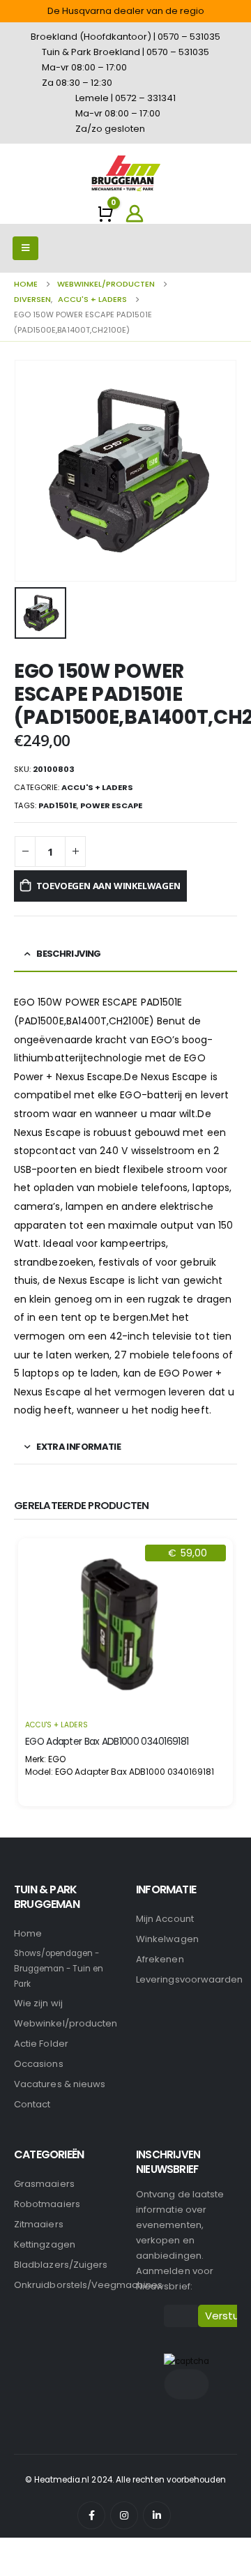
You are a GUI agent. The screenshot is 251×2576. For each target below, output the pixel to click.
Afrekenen (160, 1959)
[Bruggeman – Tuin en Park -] (125, 173)
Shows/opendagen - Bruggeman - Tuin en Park (59, 1969)
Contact (32, 2104)
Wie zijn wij (38, 2003)
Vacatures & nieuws (60, 2084)
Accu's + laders (97, 787)
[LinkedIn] (157, 2515)
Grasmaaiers (44, 2184)
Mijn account (165, 1919)
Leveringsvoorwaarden (189, 1979)
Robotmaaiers (47, 2204)
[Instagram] (124, 2515)
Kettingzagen (45, 2244)
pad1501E (58, 805)
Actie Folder (41, 2044)
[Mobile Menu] (25, 248)
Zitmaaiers (39, 2224)
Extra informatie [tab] (78, 1447)
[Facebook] (91, 2515)
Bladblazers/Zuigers (61, 2265)
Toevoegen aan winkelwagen (108, 886)
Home (28, 1933)
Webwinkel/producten (66, 2023)
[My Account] (135, 213)
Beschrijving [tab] (68, 954)
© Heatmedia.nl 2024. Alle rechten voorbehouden (126, 2480)
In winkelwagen (125, 1692)
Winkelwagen (167, 1939)
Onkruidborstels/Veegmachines (88, 2285)
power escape (111, 805)
